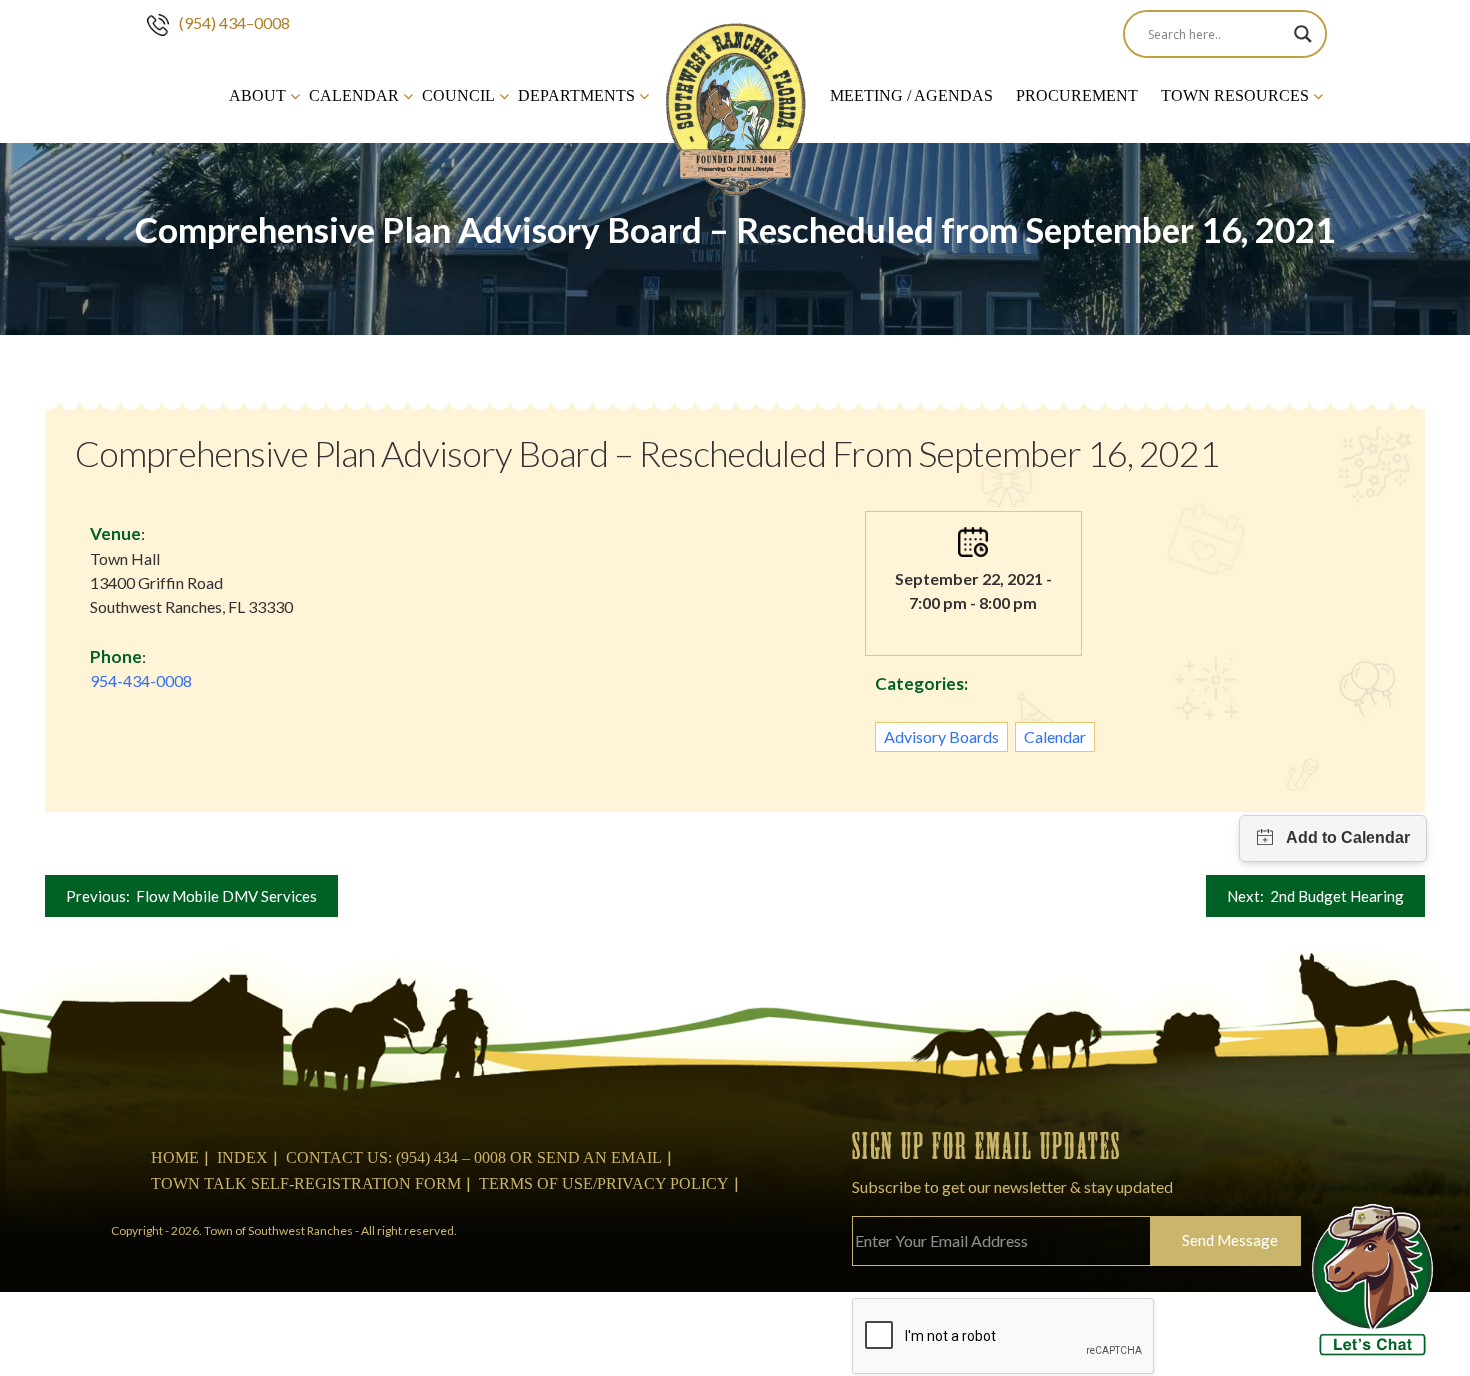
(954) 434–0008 (234, 22)
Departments (576, 95)
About (257, 95)
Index (242, 1157)
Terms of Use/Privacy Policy (604, 1183)
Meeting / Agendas (911, 95)
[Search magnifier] (1303, 34)
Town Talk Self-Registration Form (306, 1183)
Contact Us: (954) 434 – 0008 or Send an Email (474, 1157)
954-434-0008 (141, 680)
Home (175, 1157)
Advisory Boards (941, 736)
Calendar (354, 95)
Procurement (1077, 95)
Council (458, 95)
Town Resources (1235, 95)
